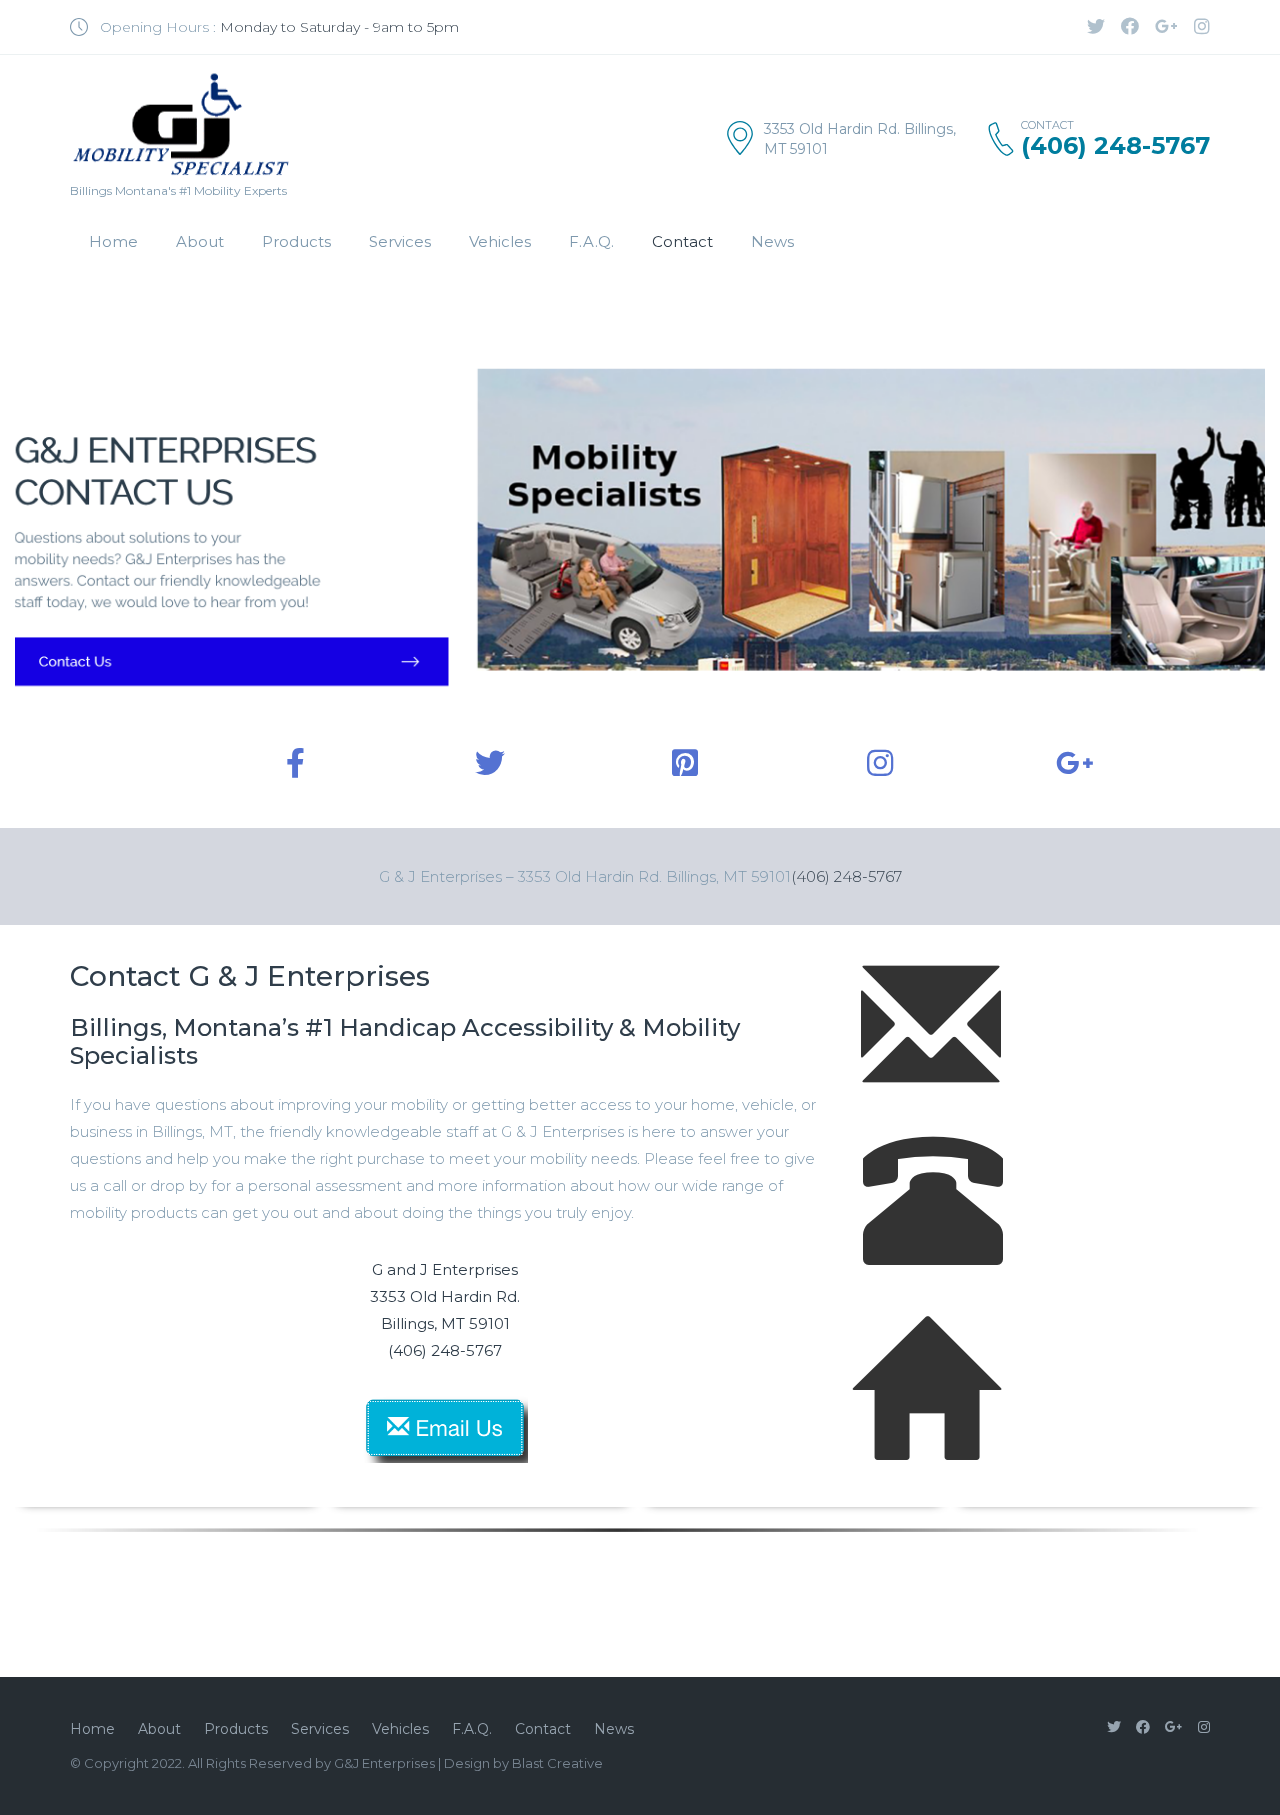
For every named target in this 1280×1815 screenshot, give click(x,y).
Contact (682, 241)
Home (113, 241)
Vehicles (500, 241)
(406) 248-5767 (846, 876)
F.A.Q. (591, 241)
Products (296, 241)
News (772, 241)
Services (400, 241)
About (200, 241)
